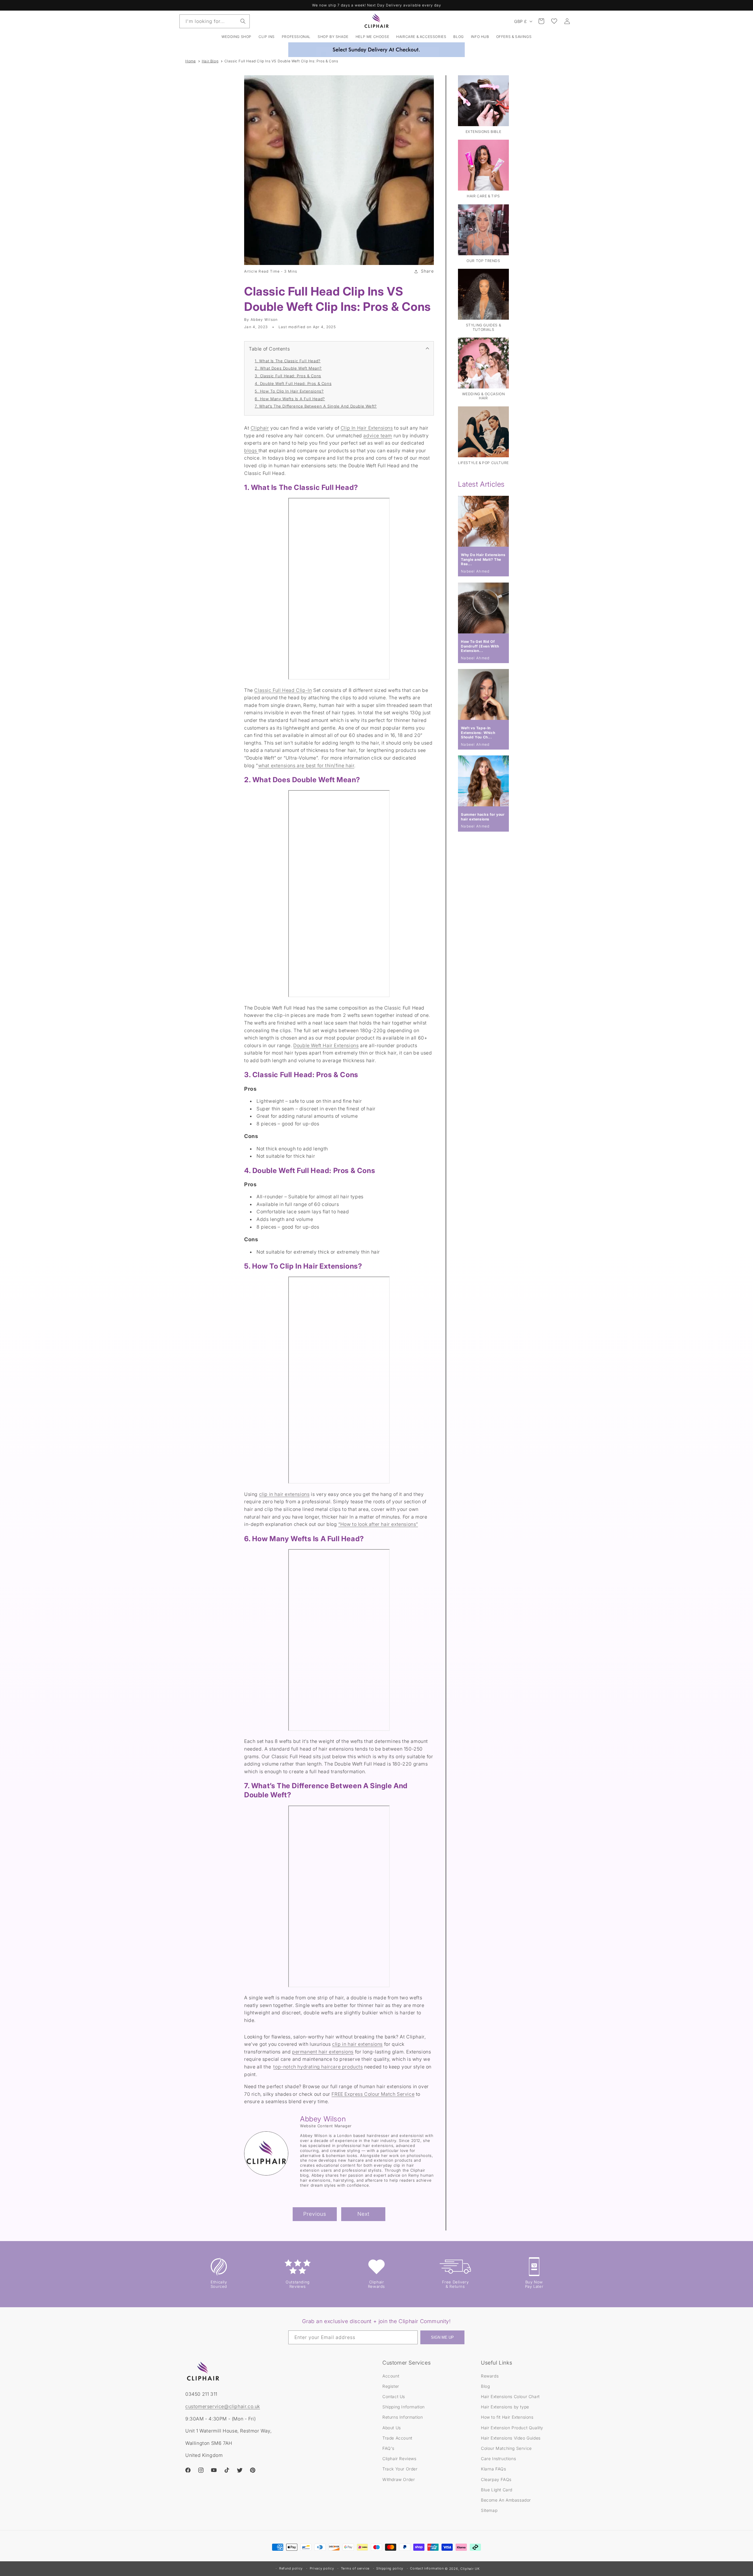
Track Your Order (400, 2469)
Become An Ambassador (506, 2500)
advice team (378, 436)
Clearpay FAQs (496, 2479)
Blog (485, 2386)
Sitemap (489, 2510)
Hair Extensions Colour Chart (510, 2396)
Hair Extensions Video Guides (511, 2438)
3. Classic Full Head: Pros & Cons (288, 376)
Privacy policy (322, 2568)
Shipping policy (390, 2568)
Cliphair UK (470, 2569)
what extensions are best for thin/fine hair (306, 765)
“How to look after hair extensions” (378, 1524)
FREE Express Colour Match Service (373, 2094)
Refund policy (291, 2568)
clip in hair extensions (284, 1494)
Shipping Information (404, 2407)
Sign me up (442, 2338)
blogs (251, 451)
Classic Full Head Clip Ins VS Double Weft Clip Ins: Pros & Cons (281, 61)
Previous (315, 2214)
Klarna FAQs (494, 2469)
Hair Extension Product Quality (512, 2427)
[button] (267, 37)
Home (190, 61)
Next (363, 2214)
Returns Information (403, 2417)
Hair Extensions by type (505, 2407)
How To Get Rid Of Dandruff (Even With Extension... (480, 646)
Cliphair (260, 428)
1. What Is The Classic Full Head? (288, 361)
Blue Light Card (497, 2489)
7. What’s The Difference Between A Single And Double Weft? (316, 406)
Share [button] (428, 271)
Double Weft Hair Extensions (326, 1045)
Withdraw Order (399, 2479)
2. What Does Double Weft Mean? (288, 368)
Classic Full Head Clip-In (283, 690)
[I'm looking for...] (243, 21)
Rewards (490, 2376)
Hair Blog (210, 61)
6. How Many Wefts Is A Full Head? (290, 399)
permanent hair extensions (323, 2052)
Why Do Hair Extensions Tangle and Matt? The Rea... (483, 559)
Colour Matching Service (506, 2448)
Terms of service (355, 2568)
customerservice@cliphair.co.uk (223, 2406)
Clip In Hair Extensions (367, 428)
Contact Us (394, 2396)
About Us (392, 2427)
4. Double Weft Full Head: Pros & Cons (293, 383)
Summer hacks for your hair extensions (483, 817)
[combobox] (215, 21)
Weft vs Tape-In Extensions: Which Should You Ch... (478, 733)
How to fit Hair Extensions (507, 2417)
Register (391, 2386)
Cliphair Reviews (399, 2458)
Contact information (427, 2568)
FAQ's (388, 2448)
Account (391, 2376)
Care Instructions (498, 2458)
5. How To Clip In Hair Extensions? (289, 391)
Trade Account (397, 2438)
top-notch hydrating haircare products (318, 2067)
